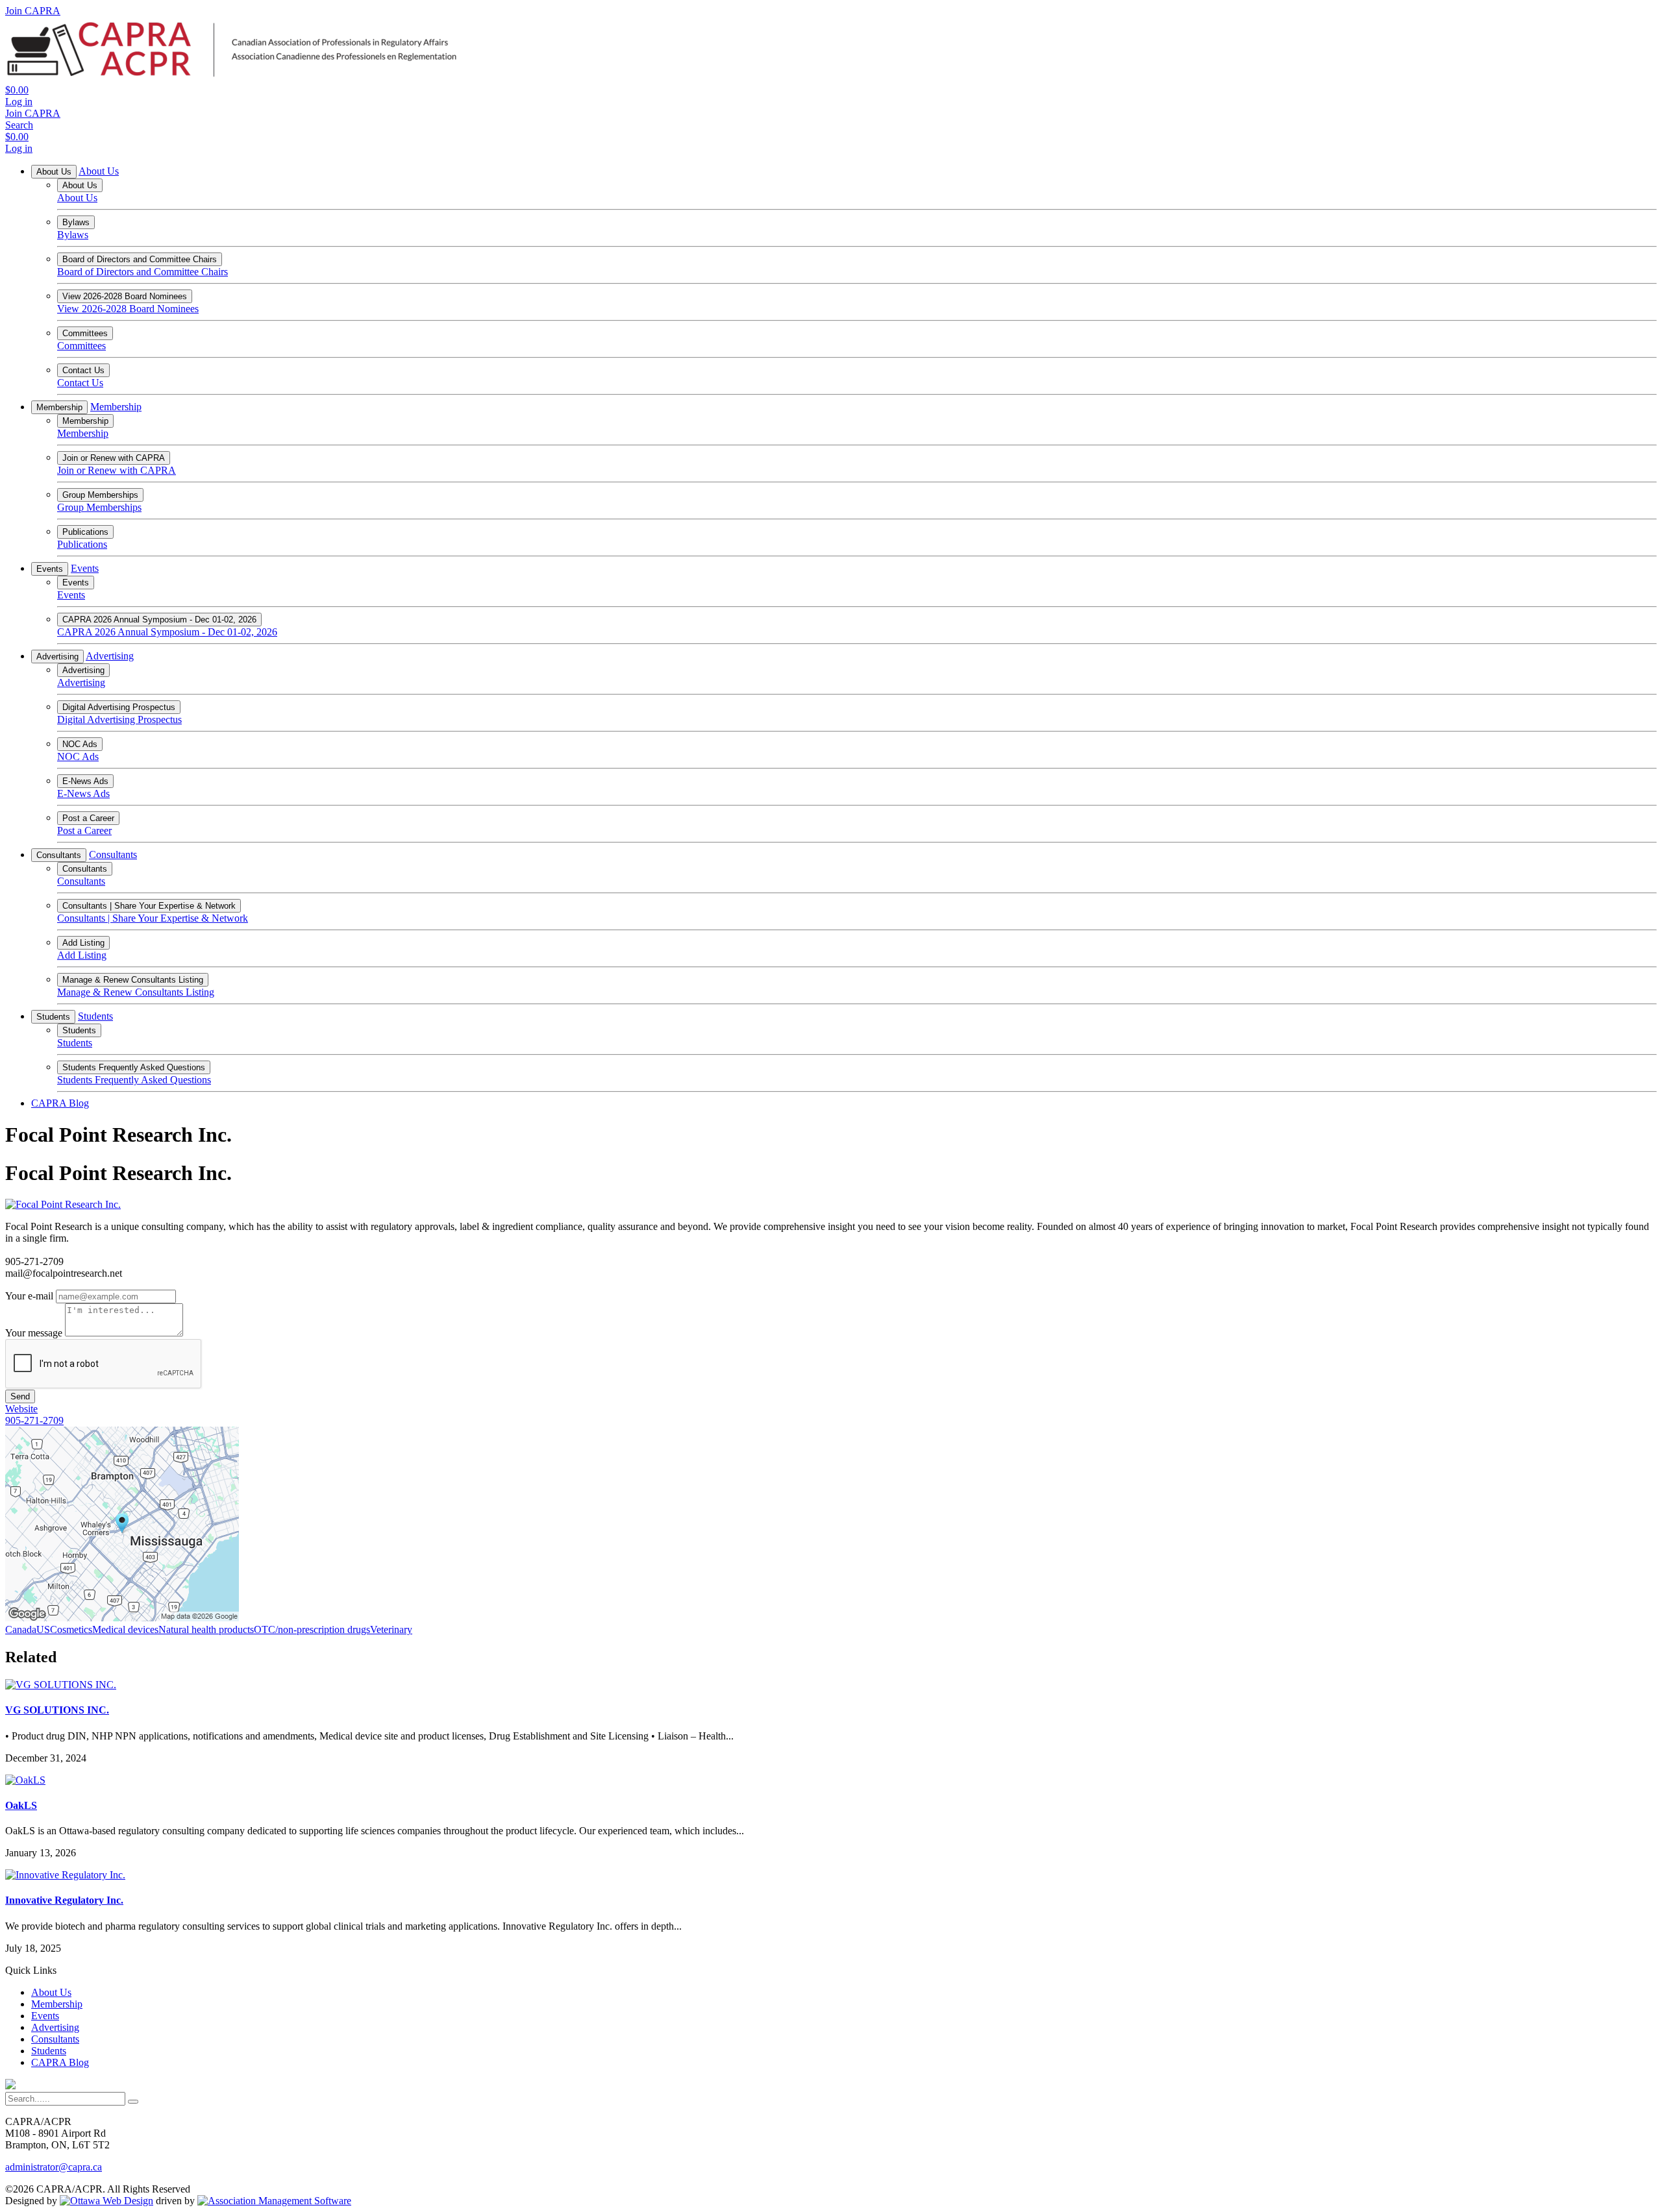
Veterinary (391, 1629)
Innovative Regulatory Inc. (64, 1900)
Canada (21, 1629)
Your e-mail (29, 1296)
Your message (34, 1333)
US (43, 1629)
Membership (59, 407)
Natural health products (206, 1629)
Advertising (57, 657)
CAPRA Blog (60, 1103)
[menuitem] (51, 1992)
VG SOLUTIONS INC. (57, 1710)
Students (53, 1017)
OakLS (21, 1805)
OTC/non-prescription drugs (312, 1629)
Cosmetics (71, 1629)
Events (50, 569)
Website (21, 1409)
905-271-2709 (34, 1420)
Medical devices (125, 1629)
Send (20, 1396)
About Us (54, 172)
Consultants (59, 855)
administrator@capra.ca (54, 2167)
